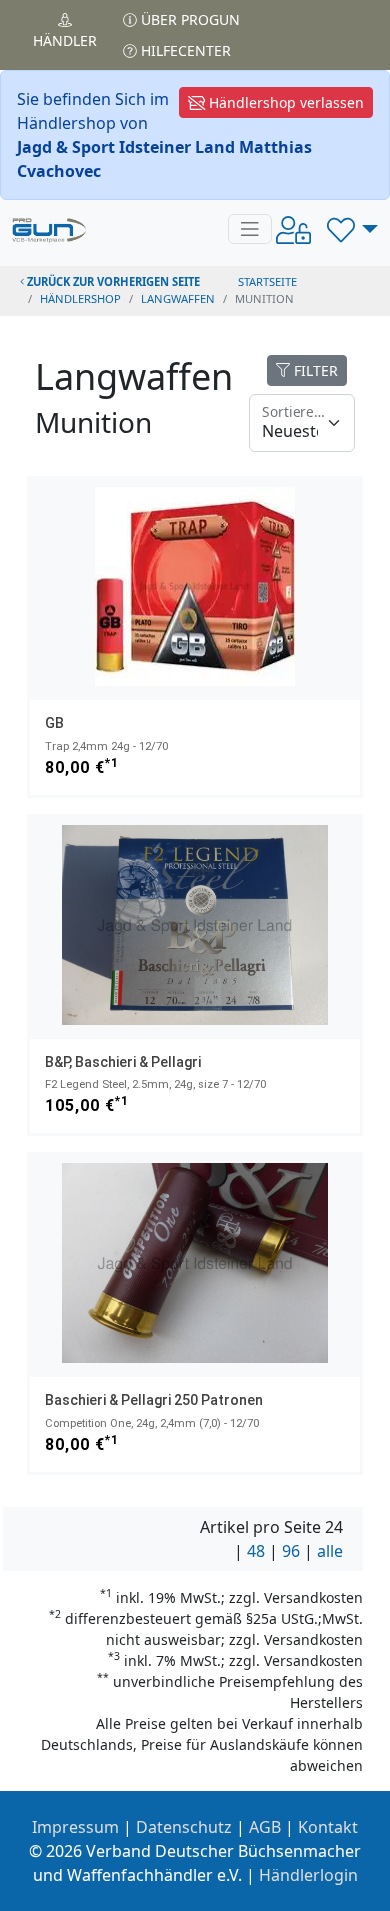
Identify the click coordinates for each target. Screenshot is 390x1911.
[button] (352, 229)
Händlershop (80, 298)
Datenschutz (184, 1827)
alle (330, 1551)
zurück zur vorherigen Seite (112, 281)
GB (54, 723)
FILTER (314, 370)
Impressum (75, 1827)
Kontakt (328, 1827)
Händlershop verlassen (284, 102)
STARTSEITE (267, 281)
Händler (65, 40)
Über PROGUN (188, 19)
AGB (265, 1827)
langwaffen (178, 298)
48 (256, 1551)
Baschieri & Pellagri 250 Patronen (154, 1400)
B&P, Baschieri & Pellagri (123, 1062)
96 (291, 1551)
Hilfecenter (184, 50)
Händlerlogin (308, 1875)
